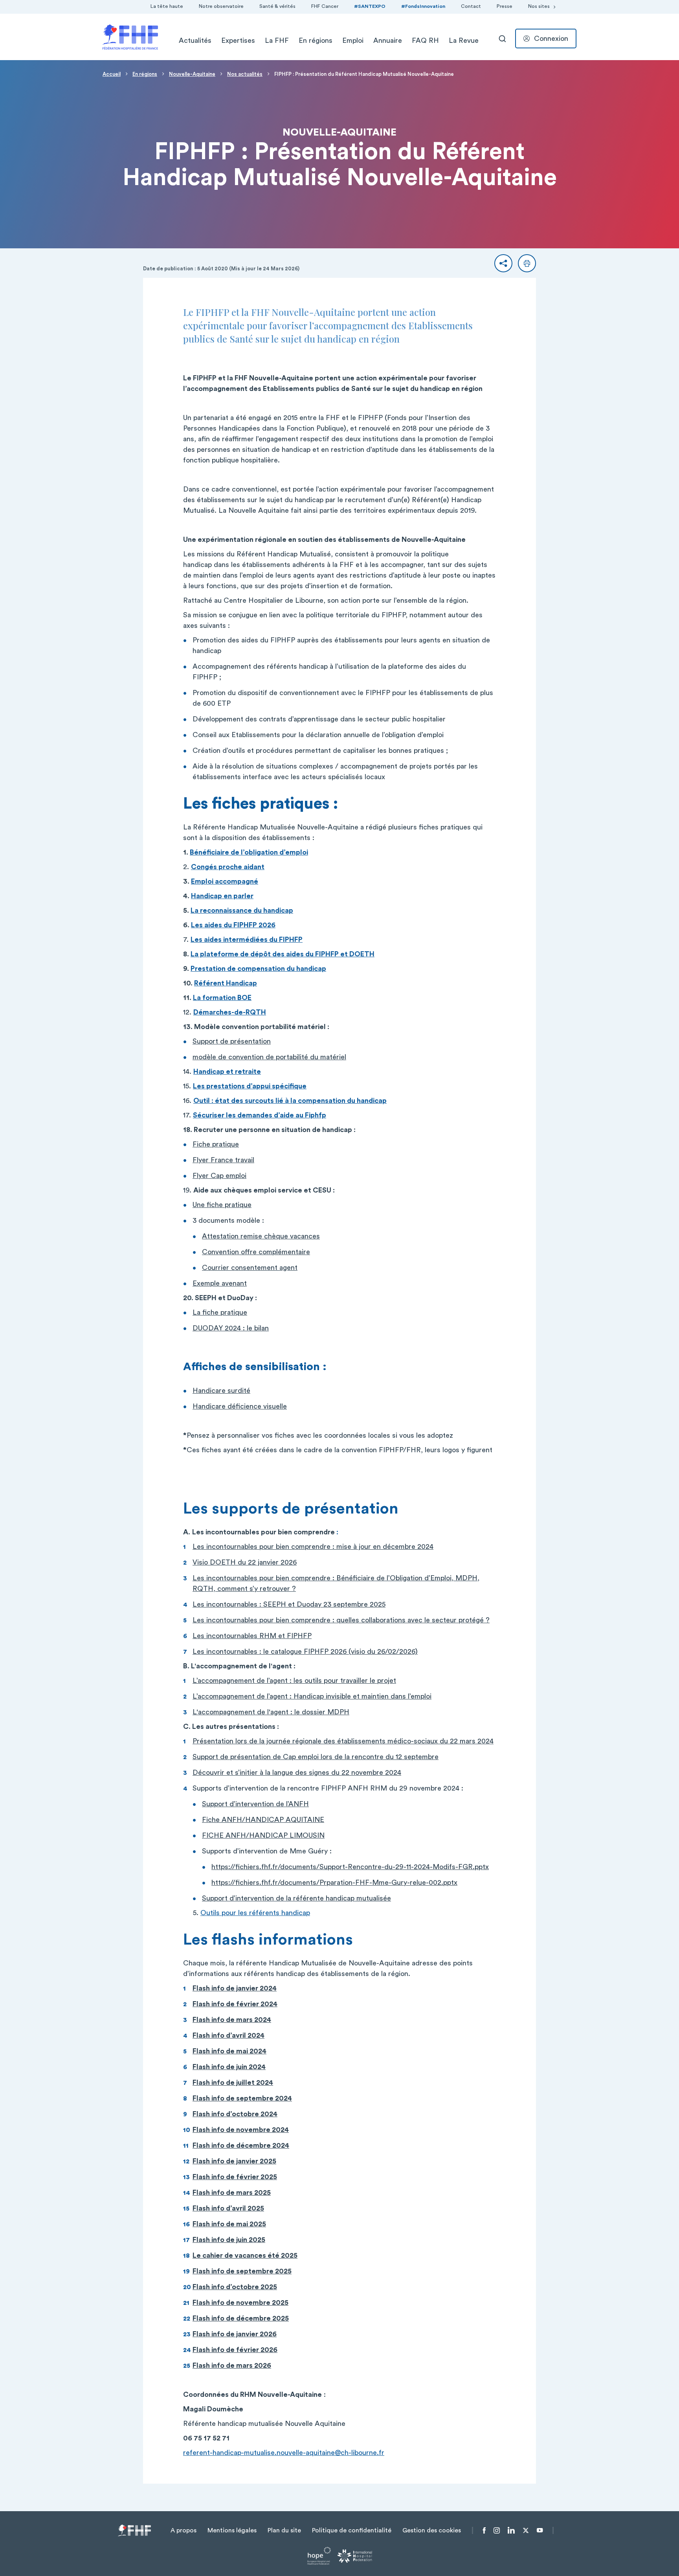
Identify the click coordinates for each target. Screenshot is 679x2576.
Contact (471, 6)
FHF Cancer (325, 6)
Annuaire (388, 40)
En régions (316, 40)
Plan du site (284, 2530)
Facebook (484, 2530)
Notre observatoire (221, 6)
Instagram (497, 2530)
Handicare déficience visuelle (240, 1406)
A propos (184, 2530)
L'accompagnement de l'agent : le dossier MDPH (271, 1712)
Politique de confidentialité (352, 2530)
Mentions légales (232, 2530)
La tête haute (167, 6)
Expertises (238, 40)
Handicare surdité (221, 1391)
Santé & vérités (277, 6)
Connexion (551, 39)
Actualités (195, 40)
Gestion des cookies (432, 2530)
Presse (505, 6)
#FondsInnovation (423, 6)
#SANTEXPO (370, 6)
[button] (503, 263)
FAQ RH (425, 40)
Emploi (353, 40)
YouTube (540, 2530)
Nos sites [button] (539, 6)
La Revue (464, 40)
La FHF (277, 40)
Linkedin (511, 2530)
